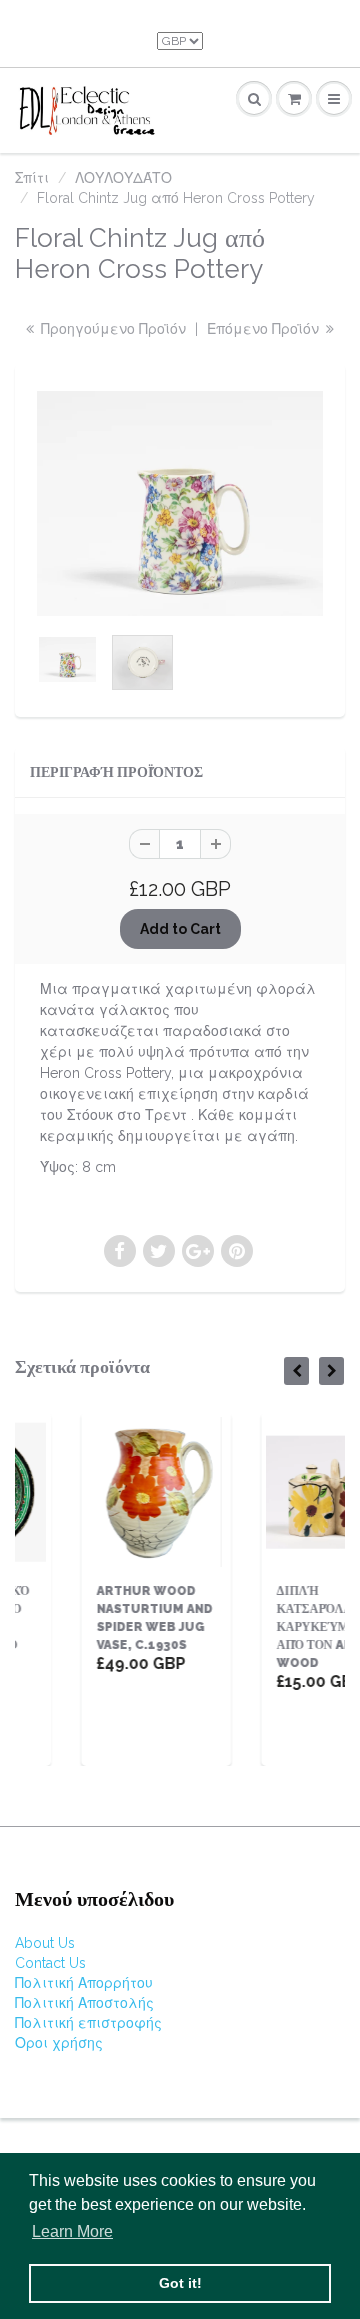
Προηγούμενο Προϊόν (111, 329)
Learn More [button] (72, 2231)
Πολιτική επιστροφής (88, 2023)
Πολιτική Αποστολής (84, 2003)
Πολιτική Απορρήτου (84, 1983)
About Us (45, 1943)
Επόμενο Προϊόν (265, 329)
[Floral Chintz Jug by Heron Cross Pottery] (180, 503)
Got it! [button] (180, 2283)
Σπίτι (32, 178)
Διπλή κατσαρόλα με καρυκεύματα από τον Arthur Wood (293, 1627)
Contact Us (50, 1963)
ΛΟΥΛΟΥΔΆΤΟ (123, 178)
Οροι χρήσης (59, 2043)
